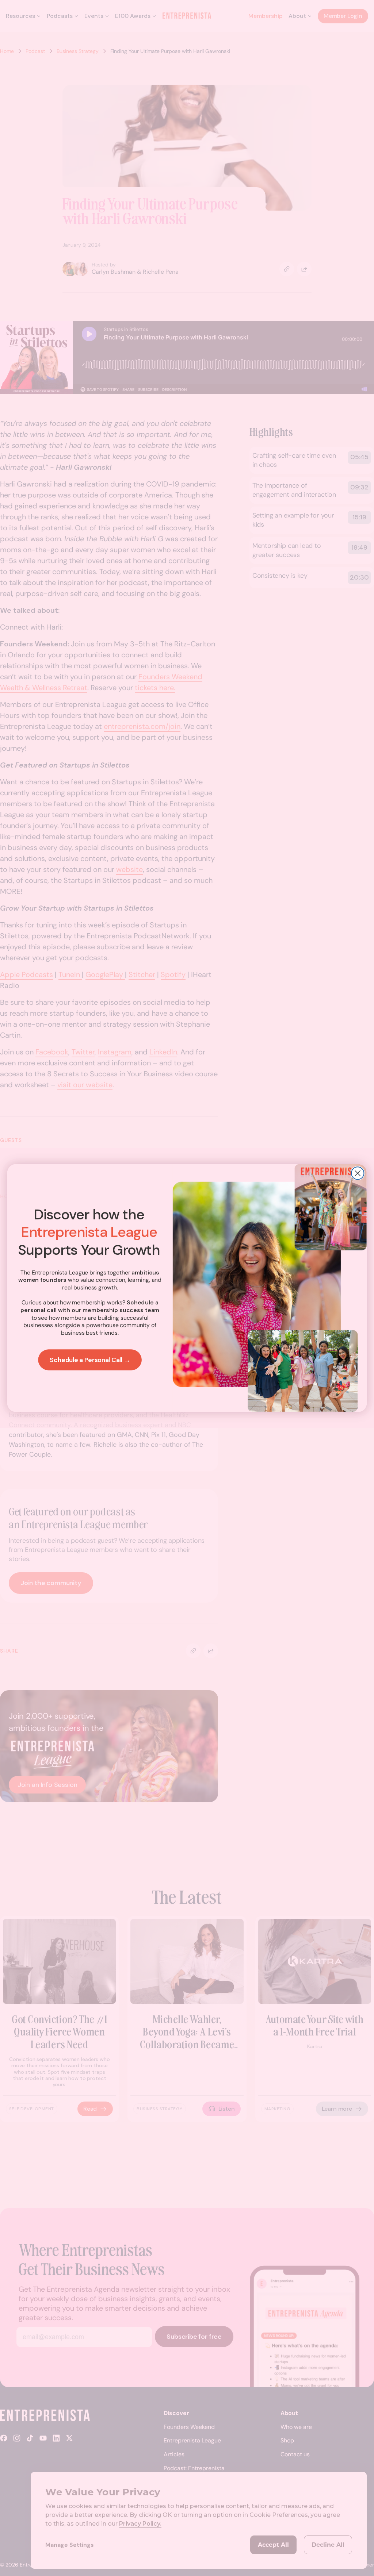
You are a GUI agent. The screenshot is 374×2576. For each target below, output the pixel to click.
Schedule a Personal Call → (90, 1360)
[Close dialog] (358, 1173)
